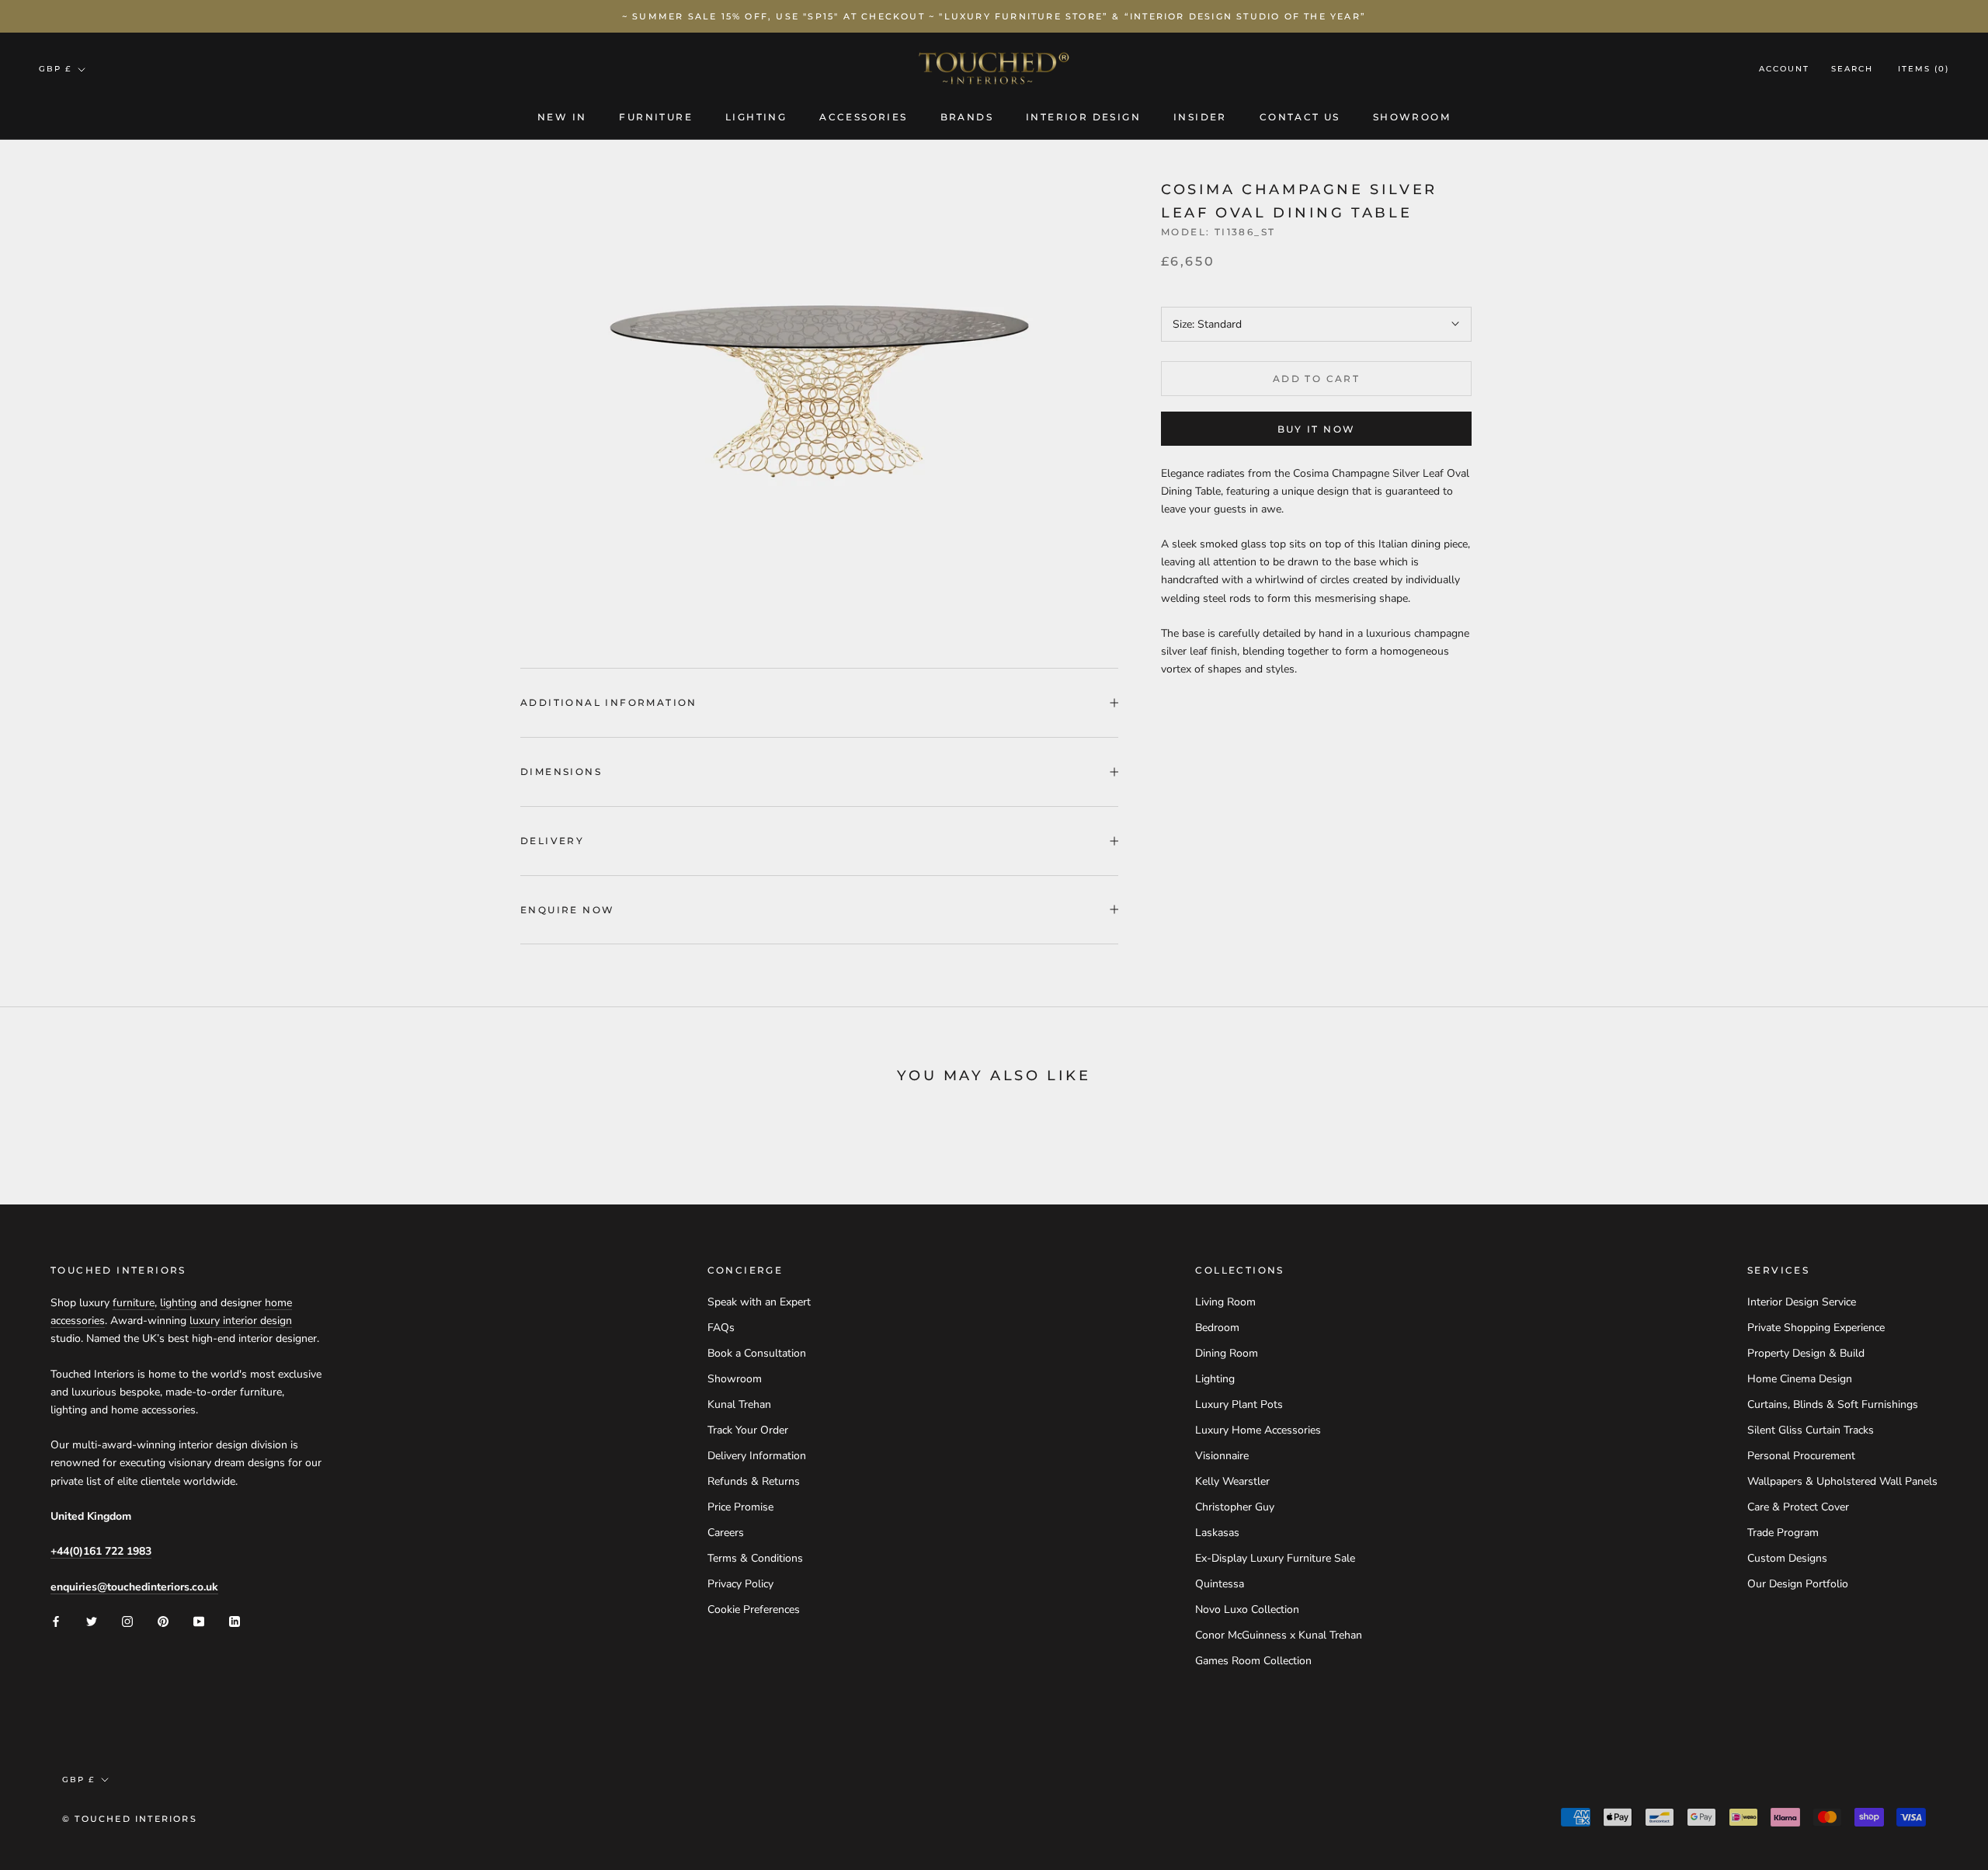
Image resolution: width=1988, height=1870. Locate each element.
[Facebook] (56, 1620)
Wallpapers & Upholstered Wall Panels (1842, 1481)
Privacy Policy (740, 1584)
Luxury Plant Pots (1239, 1404)
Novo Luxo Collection (1247, 1609)
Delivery (552, 841)
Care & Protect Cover (1798, 1507)
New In (562, 117)
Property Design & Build (1806, 1353)
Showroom (1412, 117)
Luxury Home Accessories (1258, 1430)
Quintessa (1220, 1584)
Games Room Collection (1253, 1661)
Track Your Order (748, 1430)
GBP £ (55, 69)
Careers (726, 1533)
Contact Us (1300, 117)
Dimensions (561, 772)
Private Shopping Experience (1816, 1328)
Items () (1924, 70)
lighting (178, 1303)
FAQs (721, 1328)
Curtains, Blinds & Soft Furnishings (1833, 1404)
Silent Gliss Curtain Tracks (1811, 1430)
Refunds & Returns (754, 1481)
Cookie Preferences (754, 1609)
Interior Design (1083, 117)
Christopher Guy (1235, 1507)
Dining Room (1227, 1353)
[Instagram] (127, 1620)
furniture (134, 1303)
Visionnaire (1222, 1456)
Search (1852, 70)
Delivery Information (757, 1456)
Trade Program (1783, 1533)
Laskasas (1217, 1533)
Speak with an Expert (759, 1302)
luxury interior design (241, 1321)
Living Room (1225, 1302)
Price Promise (740, 1507)
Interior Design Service (1802, 1302)
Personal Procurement (1801, 1456)
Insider (1200, 117)
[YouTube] (199, 1620)
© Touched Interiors (130, 1819)
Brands (967, 117)
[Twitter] (92, 1620)
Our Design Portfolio (1798, 1584)
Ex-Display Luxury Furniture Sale (1275, 1558)
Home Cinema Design (1800, 1379)
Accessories (863, 117)
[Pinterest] (163, 1620)
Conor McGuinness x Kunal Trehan (1279, 1635)
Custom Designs (1787, 1558)
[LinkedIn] (235, 1620)
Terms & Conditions (755, 1558)
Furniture (656, 117)
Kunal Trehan (739, 1404)
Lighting (756, 117)
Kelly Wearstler (1232, 1481)
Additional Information (609, 702)
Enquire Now (567, 910)
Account (1784, 70)
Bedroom (1217, 1328)
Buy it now (1317, 429)
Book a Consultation (757, 1353)
